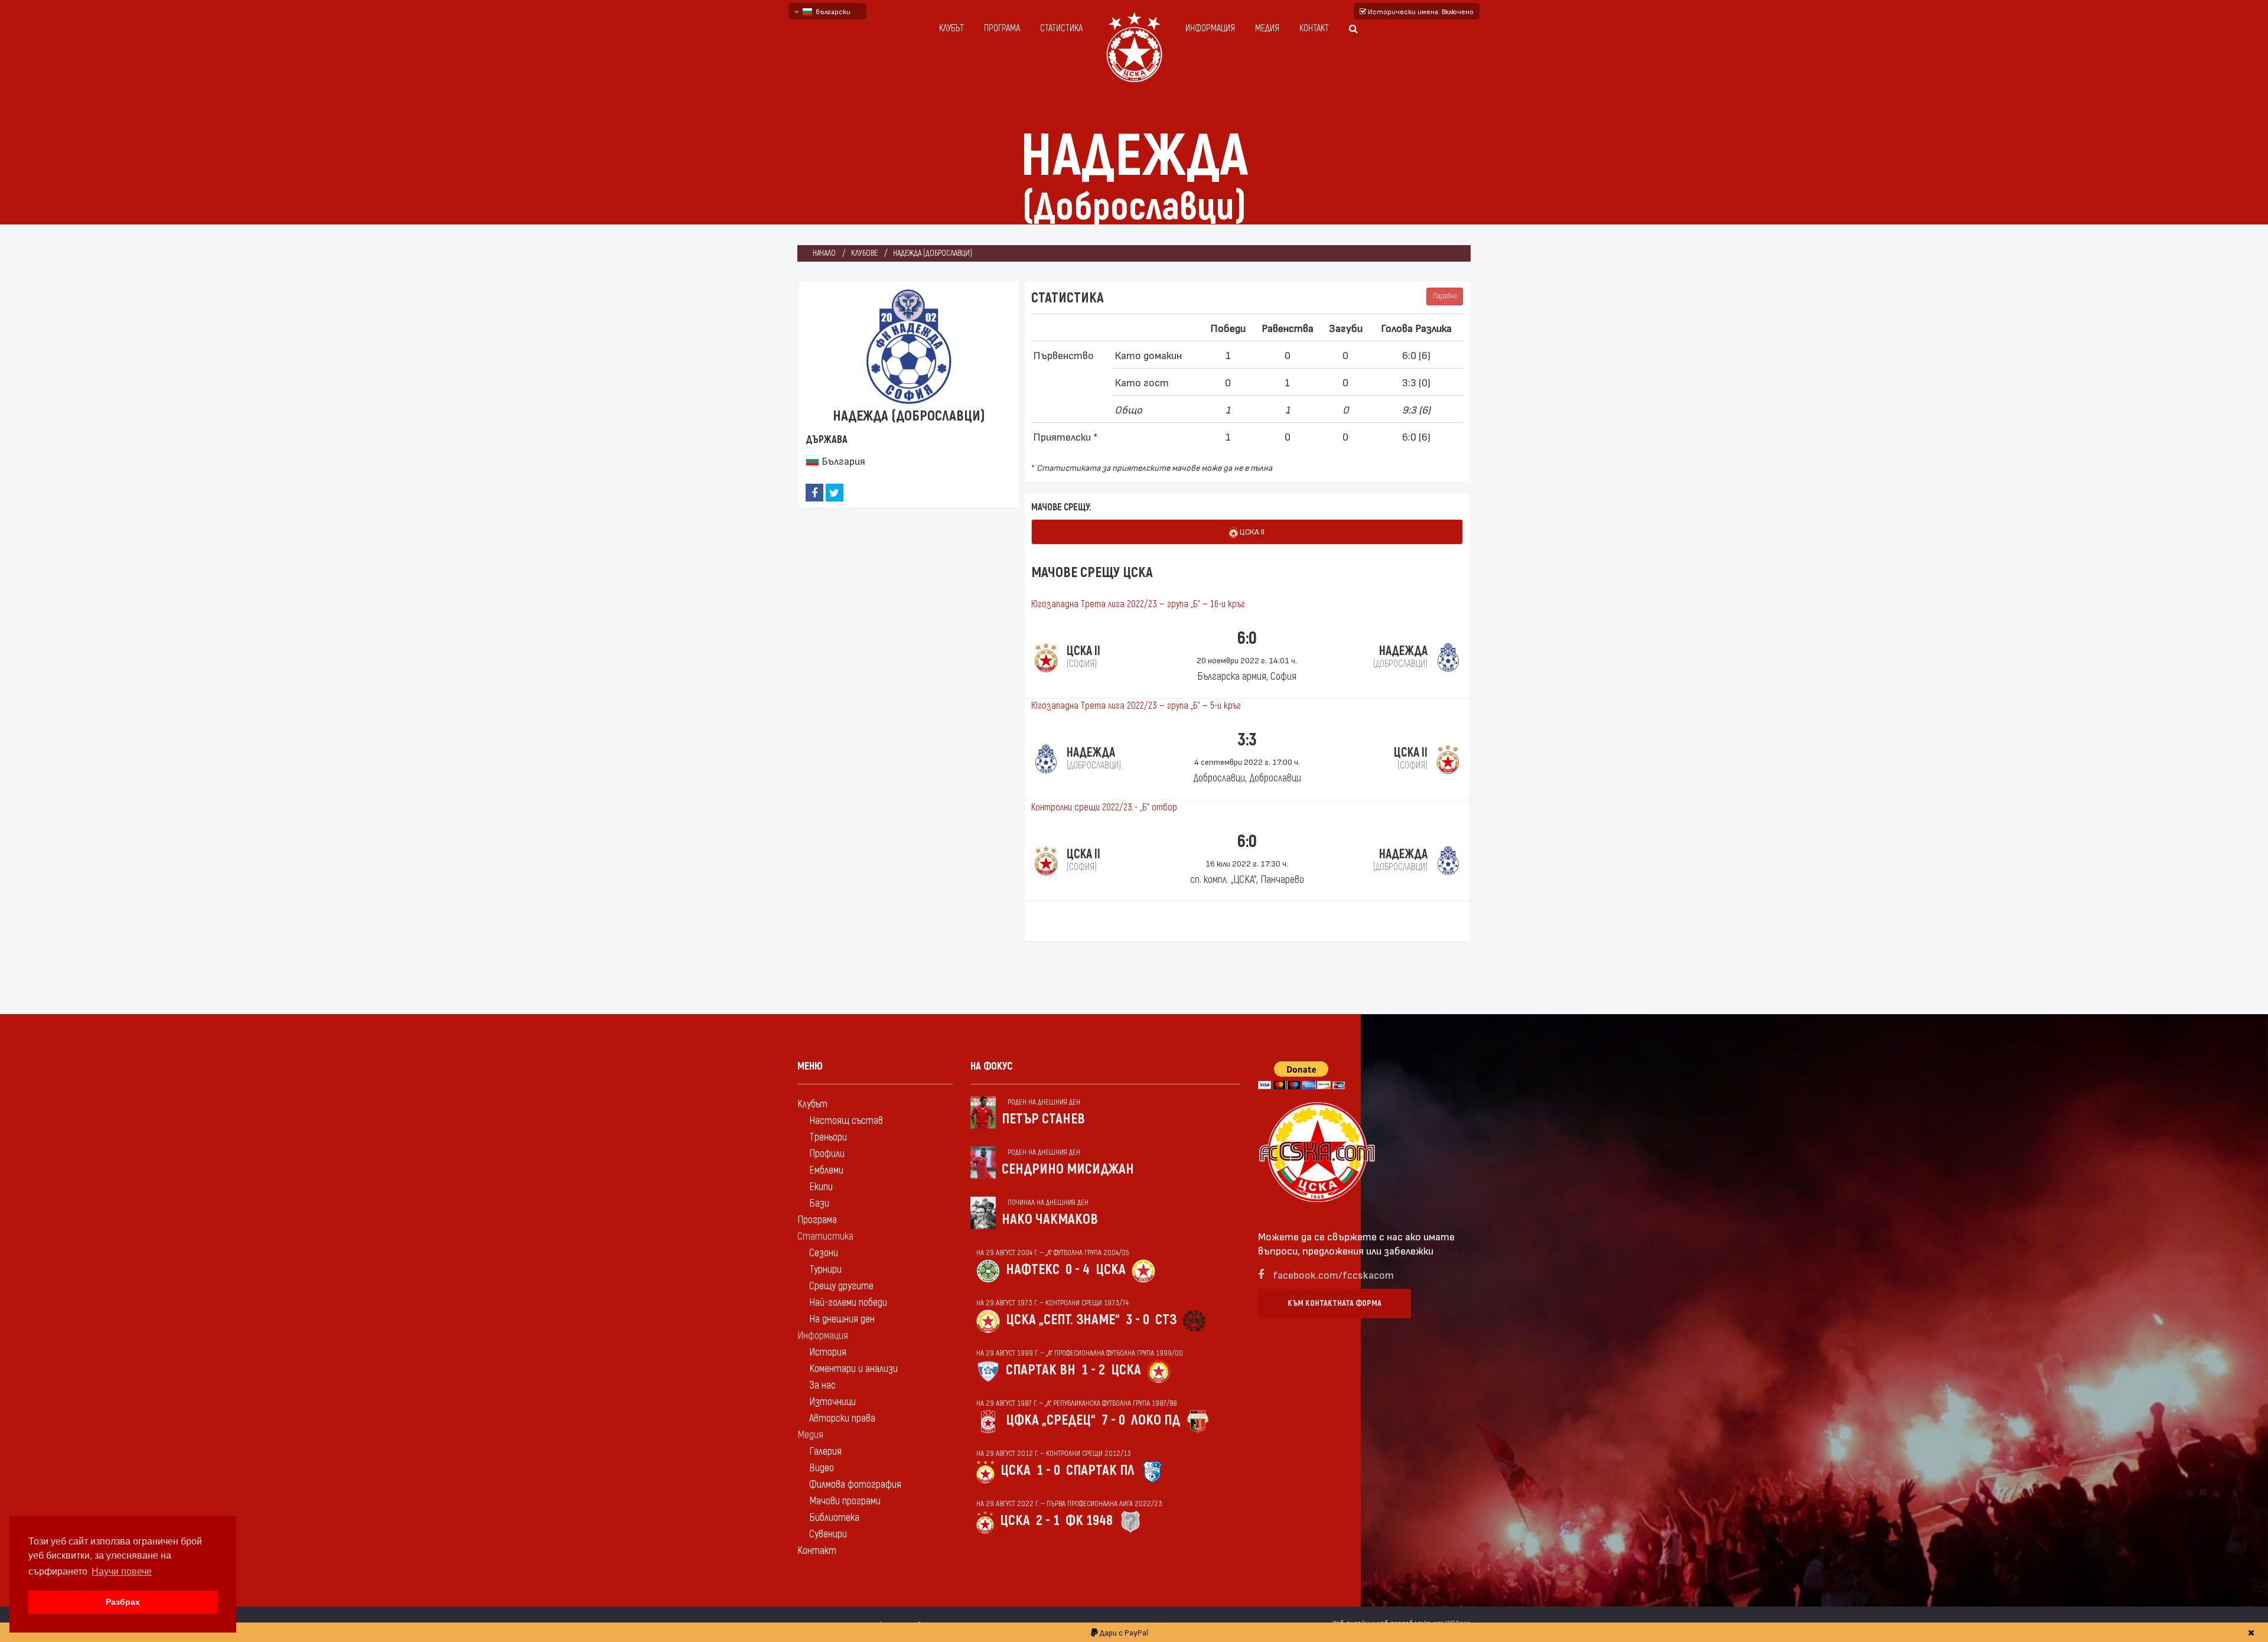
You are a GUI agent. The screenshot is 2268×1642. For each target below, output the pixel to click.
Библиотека (834, 1518)
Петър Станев (1043, 1119)
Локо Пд (1156, 1420)
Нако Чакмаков (1050, 1219)
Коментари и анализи (853, 1369)
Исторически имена (1420, 11)
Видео (822, 1468)
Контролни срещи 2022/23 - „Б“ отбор (1104, 807)
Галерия (825, 1452)
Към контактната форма (1335, 1303)
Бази (819, 1203)
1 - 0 (1048, 1470)
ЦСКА (1111, 1270)
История (828, 1352)
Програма (1002, 28)
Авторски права (842, 1418)
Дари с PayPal (1123, 1632)
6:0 (1247, 638)
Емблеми (826, 1170)
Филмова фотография (855, 1485)
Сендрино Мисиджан (1068, 1169)
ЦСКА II (1251, 531)
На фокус (992, 1066)
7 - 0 (1113, 1420)
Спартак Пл (1100, 1470)
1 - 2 (1093, 1370)
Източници (832, 1402)
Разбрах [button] (123, 1602)
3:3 (1247, 740)
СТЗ (1166, 1320)
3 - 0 (1138, 1320)
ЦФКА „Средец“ (1051, 1420)
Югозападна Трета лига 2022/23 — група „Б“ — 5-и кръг (1136, 706)
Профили (827, 1154)
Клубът (951, 28)
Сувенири (828, 1534)
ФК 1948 (1089, 1521)
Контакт (1314, 28)
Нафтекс (1033, 1270)
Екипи (821, 1187)
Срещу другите (841, 1286)
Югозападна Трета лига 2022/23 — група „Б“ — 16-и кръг (1138, 604)
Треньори (828, 1137)
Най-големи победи (848, 1303)
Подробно (1445, 296)
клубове (864, 253)
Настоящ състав (846, 1121)
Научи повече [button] (122, 1571)
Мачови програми (845, 1501)
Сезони (824, 1253)
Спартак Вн (1041, 1370)
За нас (822, 1385)
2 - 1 (1048, 1521)
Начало (824, 253)
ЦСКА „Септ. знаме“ (1063, 1320)
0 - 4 (1078, 1270)
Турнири (825, 1270)
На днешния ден (842, 1319)
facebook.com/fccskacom (1333, 1274)
